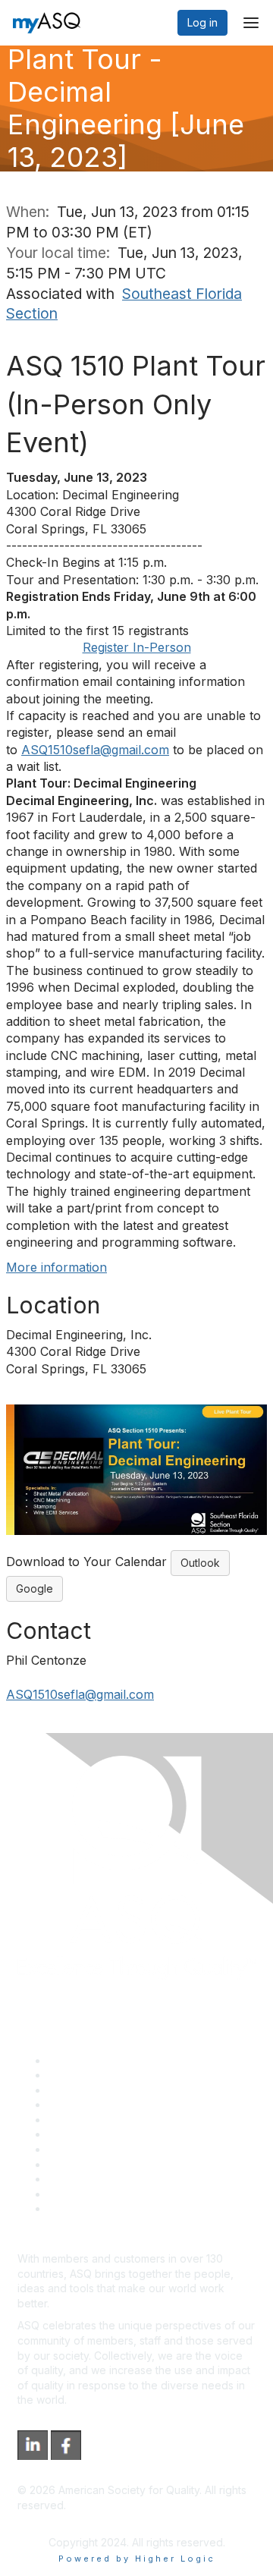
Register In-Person (137, 647)
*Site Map (73, 2194)
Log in (202, 22)
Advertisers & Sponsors (107, 2179)
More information (56, 1267)
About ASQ (75, 2060)
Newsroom (75, 2208)
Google (35, 1588)
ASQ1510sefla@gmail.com (95, 750)
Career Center (84, 2090)
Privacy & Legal (86, 2075)
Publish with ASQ (89, 2104)
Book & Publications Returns (118, 2134)
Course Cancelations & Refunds (127, 2164)
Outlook (200, 1563)
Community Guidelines (103, 2120)
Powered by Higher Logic (137, 2559)
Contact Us (75, 2149)
